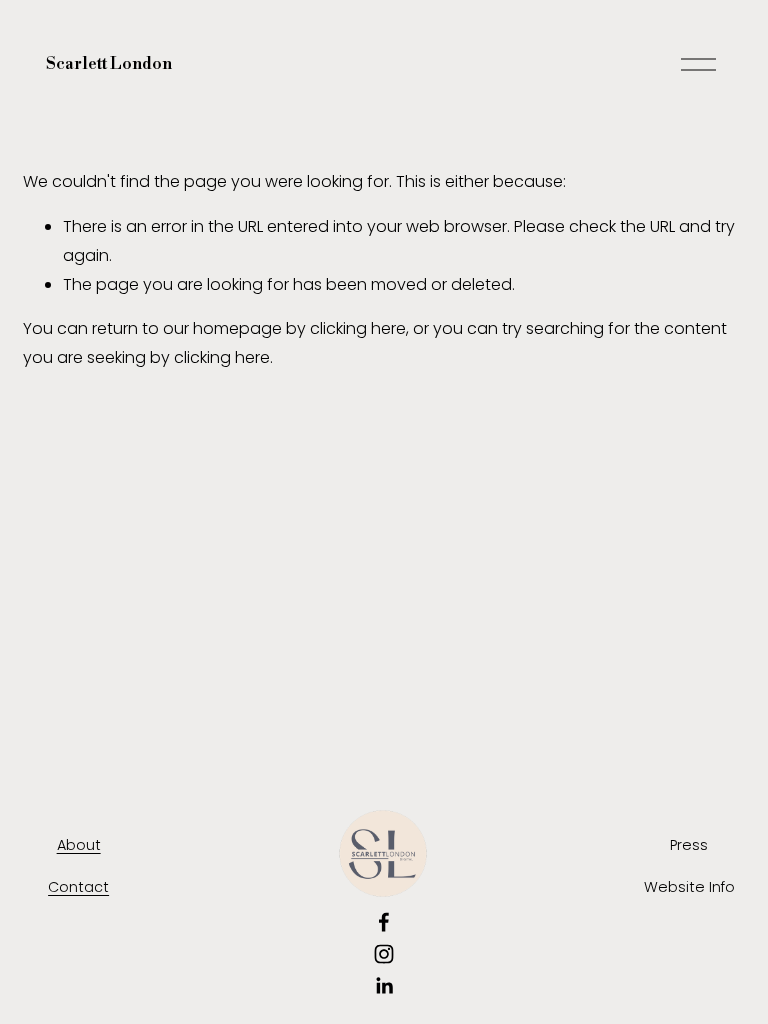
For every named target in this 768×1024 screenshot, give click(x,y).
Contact (78, 887)
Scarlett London (109, 64)
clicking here (358, 328)
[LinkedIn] (384, 986)
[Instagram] (384, 954)
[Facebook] (384, 922)
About (79, 845)
